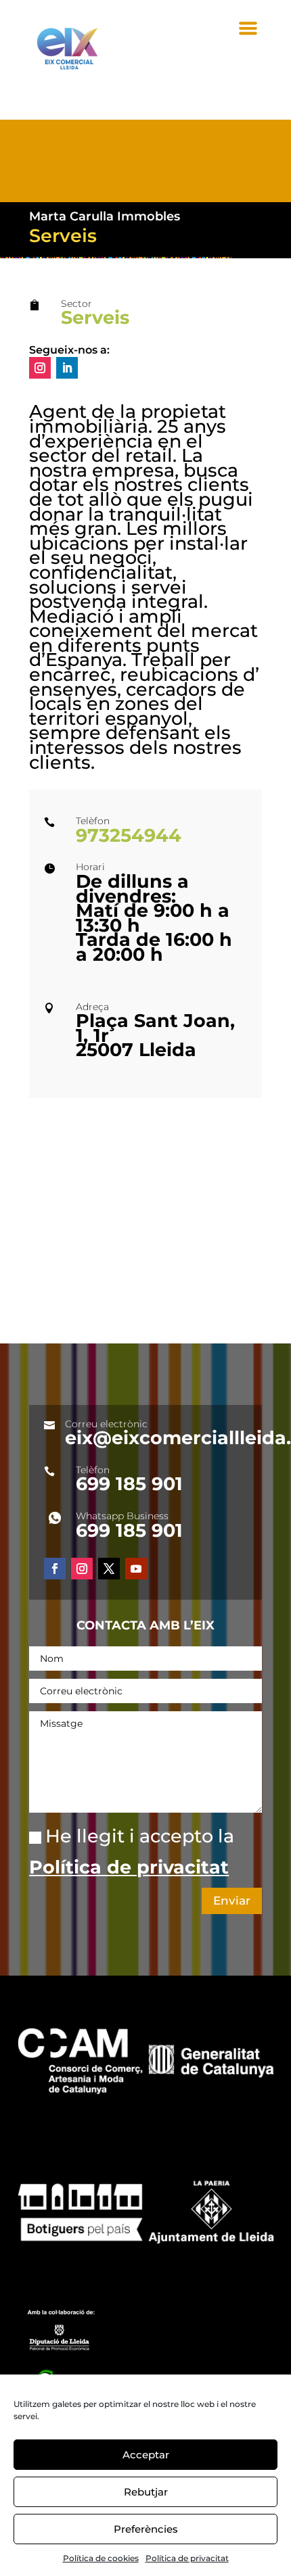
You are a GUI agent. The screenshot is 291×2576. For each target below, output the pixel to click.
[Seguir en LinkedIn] (67, 368)
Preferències (146, 2529)
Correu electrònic (106, 1424)
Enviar (232, 1901)
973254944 (131, 835)
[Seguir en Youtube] (136, 1569)
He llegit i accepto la (132, 1852)
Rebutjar (146, 2492)
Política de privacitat (187, 2558)
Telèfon (93, 1470)
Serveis (95, 317)
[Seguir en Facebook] (55, 1569)
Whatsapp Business (122, 1516)
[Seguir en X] (109, 1569)
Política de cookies (101, 2558)
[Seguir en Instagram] (40, 368)
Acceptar (146, 2455)
